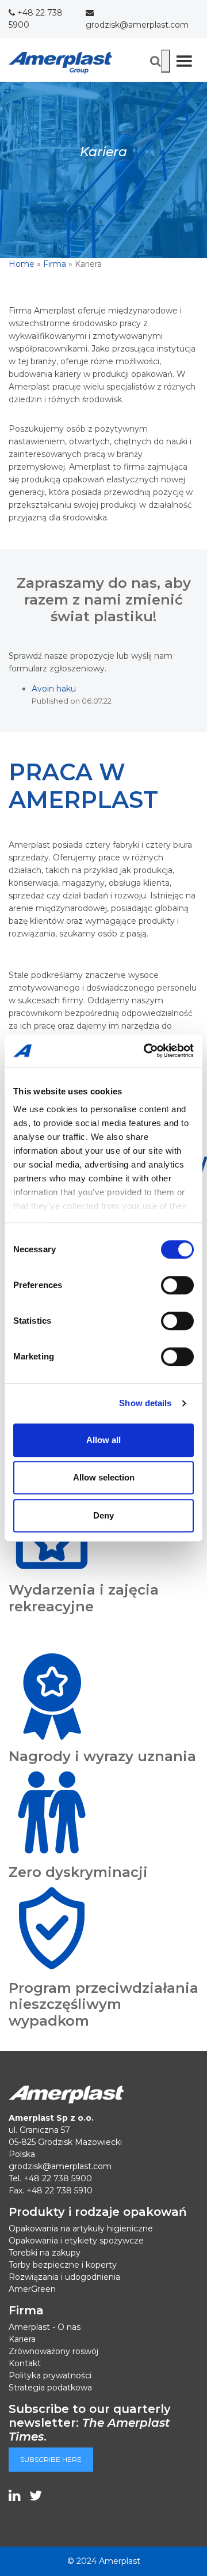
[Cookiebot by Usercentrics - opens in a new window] (146, 1051)
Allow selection (104, 1477)
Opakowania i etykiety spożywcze (76, 2241)
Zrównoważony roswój (53, 2351)
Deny (103, 1515)
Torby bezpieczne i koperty (63, 2265)
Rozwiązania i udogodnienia (64, 2277)
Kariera (22, 2339)
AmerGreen (32, 2289)
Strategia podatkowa (50, 2388)
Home (22, 264)
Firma (55, 264)
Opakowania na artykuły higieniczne (81, 2228)
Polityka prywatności (50, 2375)
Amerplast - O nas (45, 2327)
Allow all (103, 1440)
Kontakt (25, 2363)
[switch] (177, 1285)
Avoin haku (54, 689)
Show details (145, 1403)
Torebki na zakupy (45, 2253)
